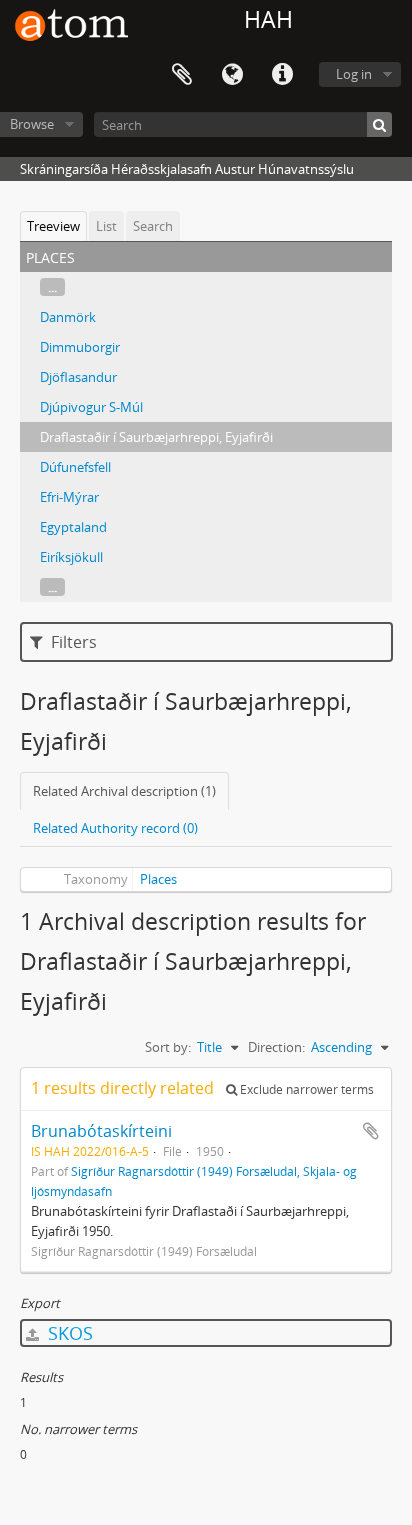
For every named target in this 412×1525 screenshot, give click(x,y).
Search (153, 226)
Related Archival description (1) (124, 791)
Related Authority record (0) (115, 828)
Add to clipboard (371, 1131)
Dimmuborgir (80, 347)
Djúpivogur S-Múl (91, 407)
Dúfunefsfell (75, 467)
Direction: (276, 1047)
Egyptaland (73, 527)
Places (158, 879)
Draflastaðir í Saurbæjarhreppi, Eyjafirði (156, 437)
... (52, 287)
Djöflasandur (78, 377)
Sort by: (168, 1047)
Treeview (53, 226)
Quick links (282, 75)
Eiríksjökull (71, 557)
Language (232, 75)
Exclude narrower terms (305, 1089)
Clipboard (182, 75)
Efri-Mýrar (69, 497)
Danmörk (68, 317)
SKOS (68, 1333)
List (106, 226)
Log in (354, 74)
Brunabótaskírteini (101, 1131)
